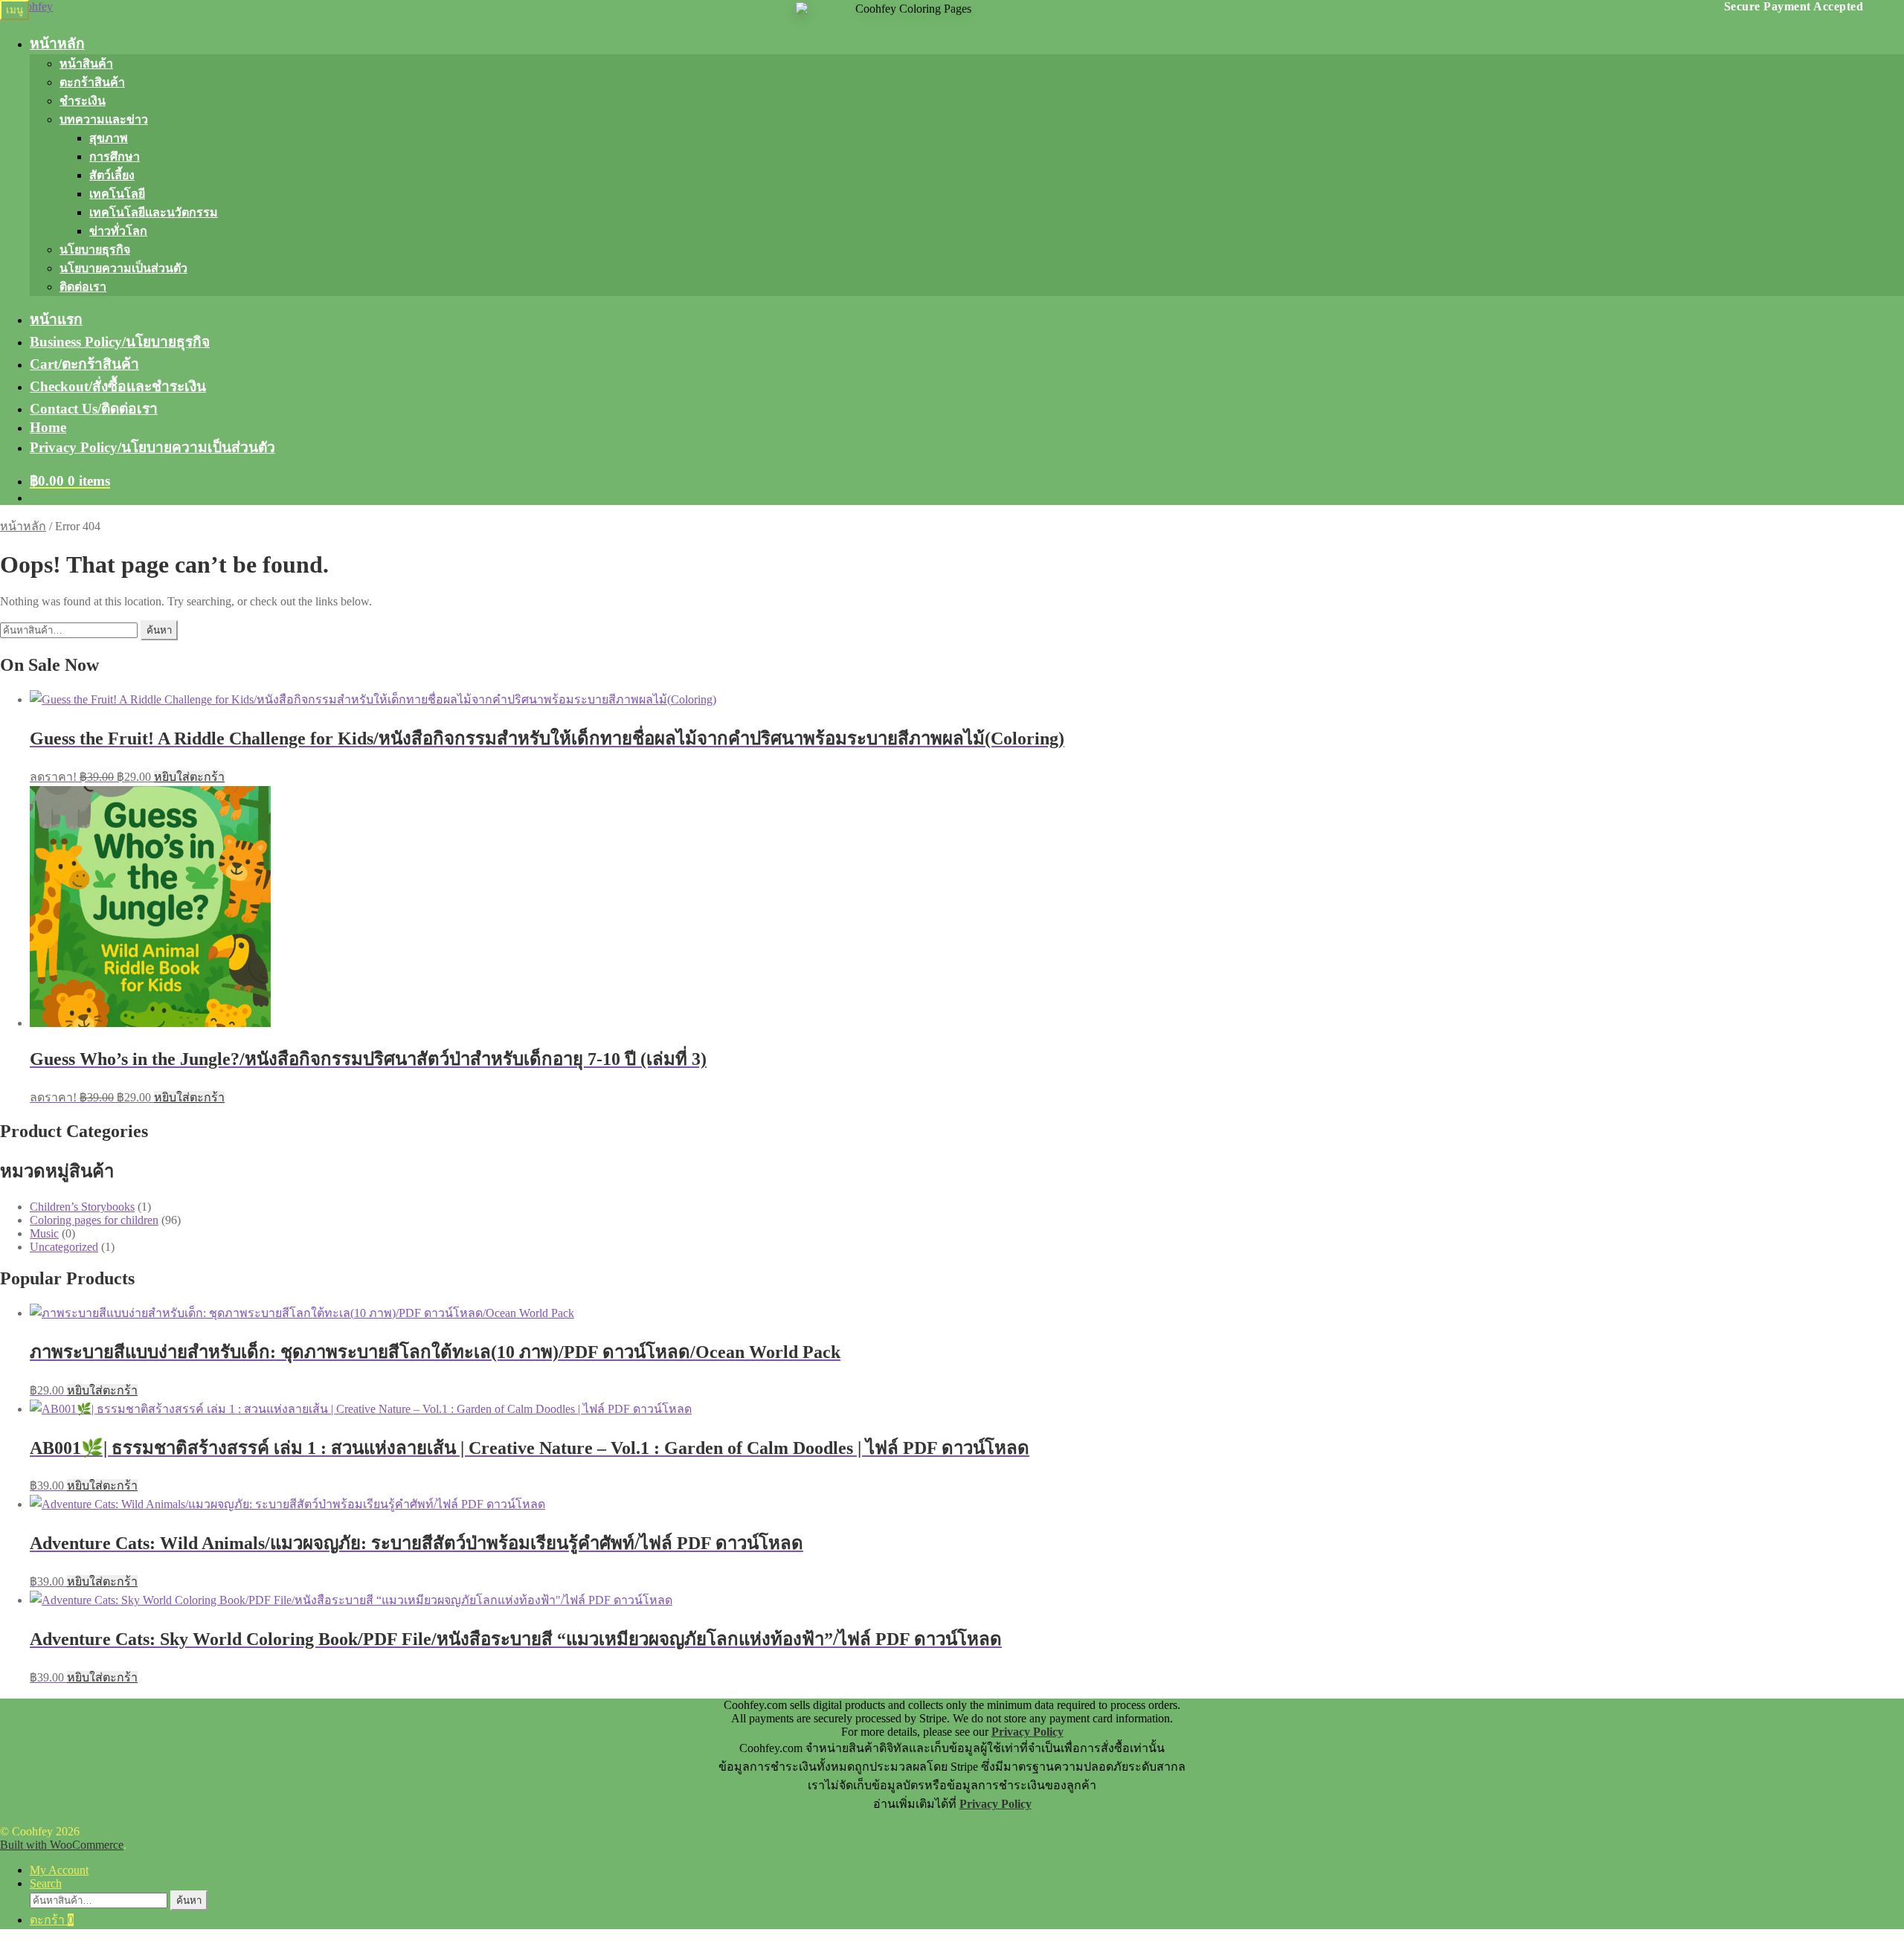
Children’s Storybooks (82, 1207)
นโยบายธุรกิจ (95, 250)
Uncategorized (64, 1247)
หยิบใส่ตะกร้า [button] (189, 777)
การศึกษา (115, 157)
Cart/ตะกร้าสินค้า (84, 364)
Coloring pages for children (94, 1220)
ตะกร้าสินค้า (92, 82)
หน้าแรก (56, 319)
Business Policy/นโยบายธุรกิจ (120, 342)
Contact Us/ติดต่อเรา (94, 409)
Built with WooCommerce (62, 1845)
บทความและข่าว (104, 119)
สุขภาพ (109, 138)
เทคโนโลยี (117, 194)
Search (46, 1883)
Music (44, 1233)
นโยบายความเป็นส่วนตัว (123, 268)
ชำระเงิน (83, 101)
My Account (59, 1870)
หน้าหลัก (57, 44)
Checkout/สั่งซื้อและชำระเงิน (118, 386)
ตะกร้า (52, 1920)
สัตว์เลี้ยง (112, 175)
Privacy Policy (1027, 1732)
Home (48, 427)
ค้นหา (159, 630)
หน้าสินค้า (86, 64)
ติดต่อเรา (83, 287)
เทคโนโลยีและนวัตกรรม (154, 212)
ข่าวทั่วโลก (118, 231)
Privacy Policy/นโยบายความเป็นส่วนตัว (152, 447)
